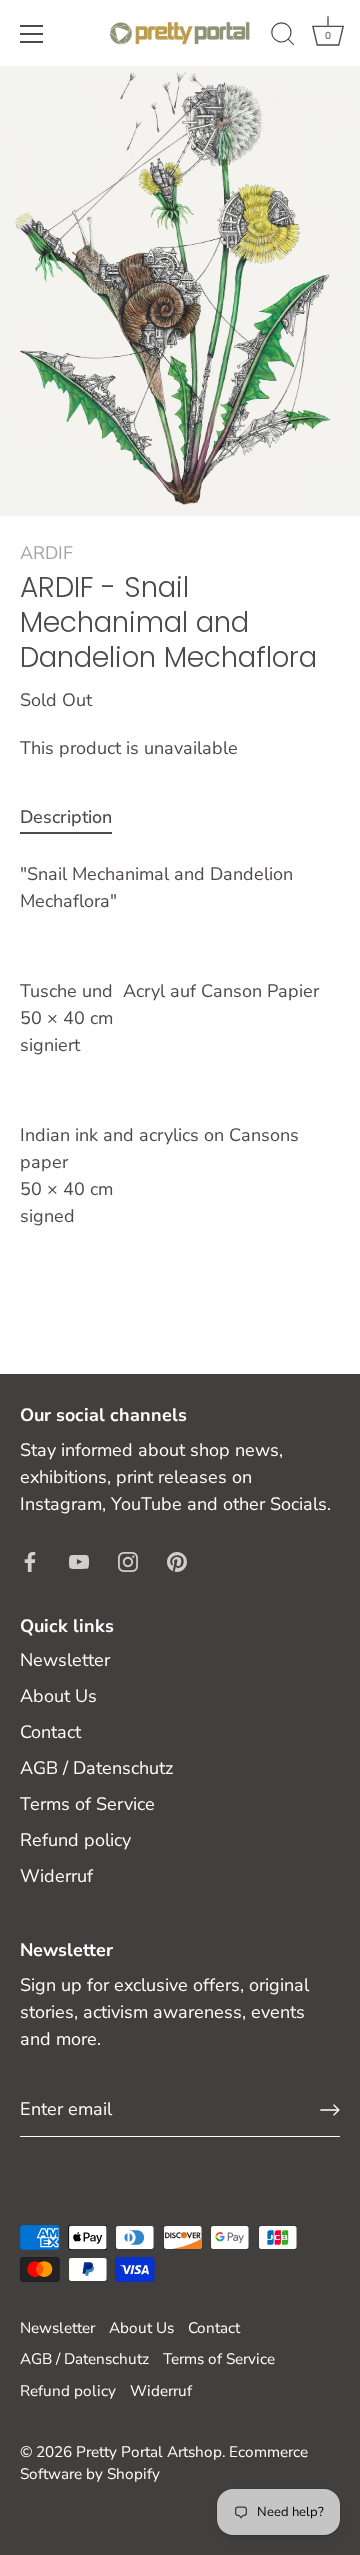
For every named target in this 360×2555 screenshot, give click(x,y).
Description (66, 817)
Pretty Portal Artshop (149, 2452)
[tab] (76, 817)
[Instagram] (128, 1561)
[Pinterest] (177, 1561)
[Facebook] (30, 1561)
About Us (58, 1696)
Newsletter (65, 1660)
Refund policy (75, 1840)
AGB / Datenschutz (96, 1768)
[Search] (283, 37)
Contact (50, 1732)
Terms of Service (87, 1804)
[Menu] (32, 34)
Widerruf (56, 1876)
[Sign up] (330, 2110)
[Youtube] (79, 1561)
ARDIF (46, 553)
